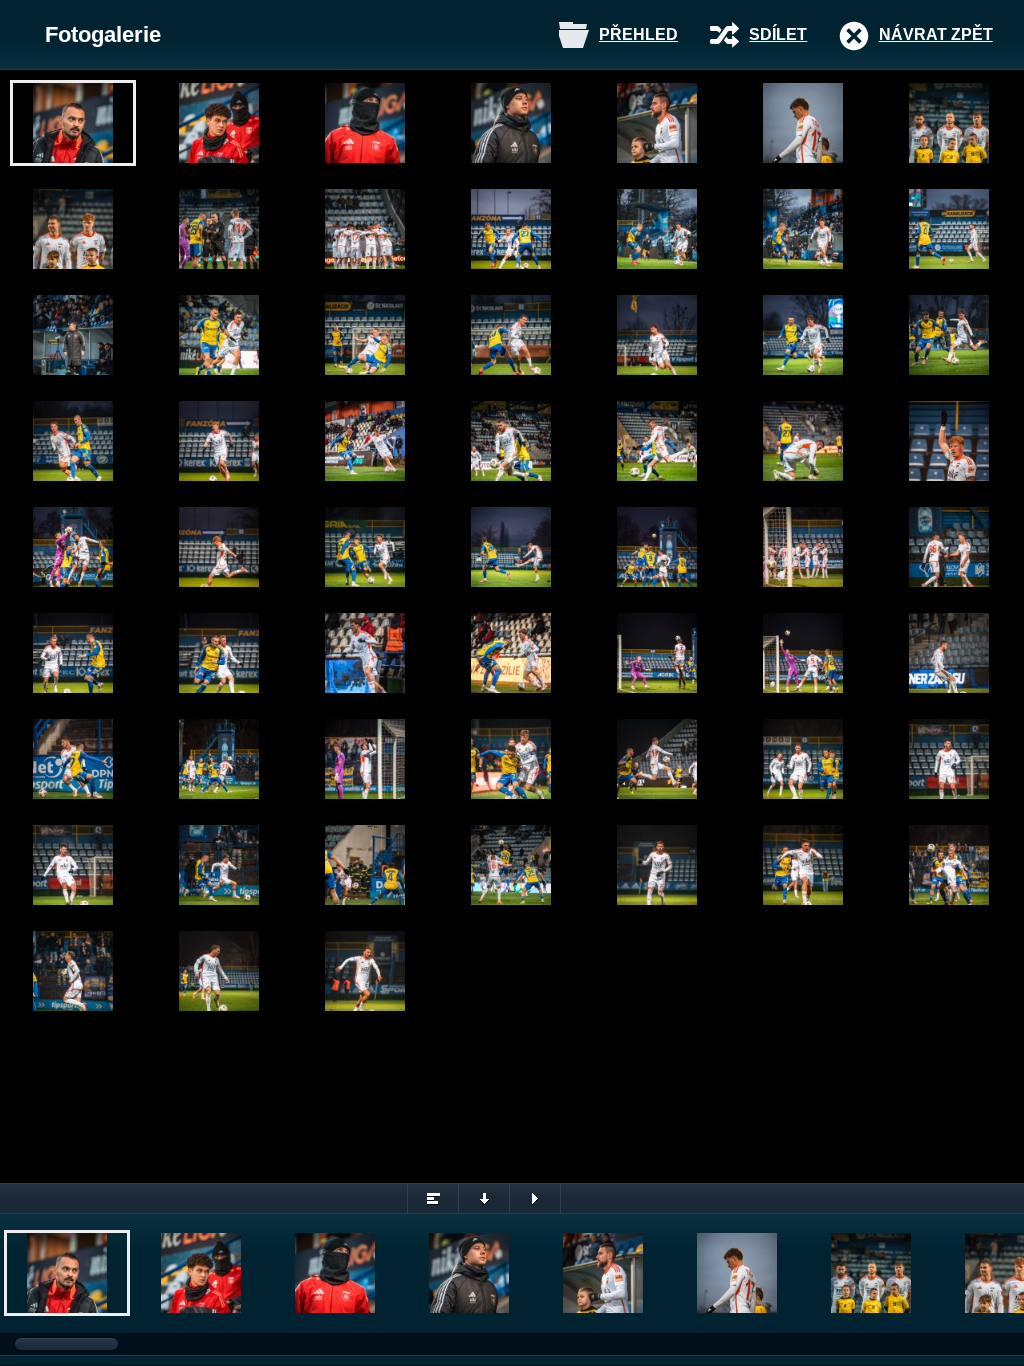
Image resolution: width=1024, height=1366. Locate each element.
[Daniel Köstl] (365, 335)
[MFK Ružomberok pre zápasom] (365, 229)
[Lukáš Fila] (365, 759)
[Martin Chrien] (657, 229)
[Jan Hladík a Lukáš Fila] (219, 759)
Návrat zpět (936, 34)
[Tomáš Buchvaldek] (657, 865)
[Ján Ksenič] (511, 123)
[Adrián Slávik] (803, 865)
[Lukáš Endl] (73, 547)
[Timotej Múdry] (657, 123)
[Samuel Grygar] (219, 441)
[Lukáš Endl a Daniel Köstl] (949, 547)
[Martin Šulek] (73, 123)
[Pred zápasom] (365, 123)
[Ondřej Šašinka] (73, 971)
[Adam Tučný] (803, 123)
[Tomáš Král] (657, 653)
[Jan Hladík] (219, 229)
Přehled (638, 34)
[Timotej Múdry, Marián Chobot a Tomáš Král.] (949, 123)
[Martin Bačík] (219, 123)
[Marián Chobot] (511, 229)
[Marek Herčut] (73, 335)
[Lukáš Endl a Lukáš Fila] (803, 759)
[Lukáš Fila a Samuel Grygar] (73, 229)
